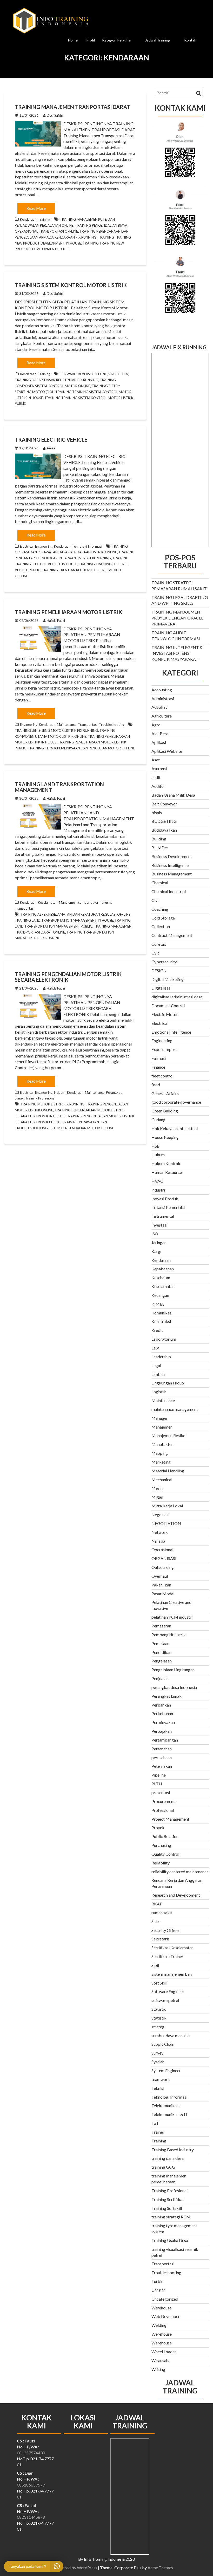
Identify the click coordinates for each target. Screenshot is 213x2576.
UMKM (159, 2290)
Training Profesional (40, 1098)
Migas (157, 1497)
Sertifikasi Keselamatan (172, 1948)
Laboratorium (164, 1339)
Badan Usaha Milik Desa (173, 795)
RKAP (157, 1904)
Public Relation (165, 1836)
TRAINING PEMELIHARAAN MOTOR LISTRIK (68, 612)
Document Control (168, 1005)
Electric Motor (165, 1014)
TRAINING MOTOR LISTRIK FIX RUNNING (52, 1104)
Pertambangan (165, 1740)
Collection (161, 926)
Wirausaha (161, 2360)
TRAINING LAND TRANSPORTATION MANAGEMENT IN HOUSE (64, 920)
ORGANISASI (164, 1558)
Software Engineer (168, 1991)
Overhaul (160, 1576)
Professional (163, 1810)
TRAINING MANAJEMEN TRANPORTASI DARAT (72, 107)
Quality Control (165, 1854)
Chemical (160, 883)
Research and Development (176, 1895)
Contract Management (172, 935)
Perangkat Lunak (167, 1696)
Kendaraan (28, 219)
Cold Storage (163, 918)
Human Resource (167, 1172)
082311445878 (31, 2517)
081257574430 (31, 2453)
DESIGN (159, 970)
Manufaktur (162, 1444)
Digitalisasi (161, 988)
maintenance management (175, 1409)
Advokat (159, 707)
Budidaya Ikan (164, 830)
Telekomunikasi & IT (170, 2114)
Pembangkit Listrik (169, 1635)
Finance (158, 1067)
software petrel (165, 2000)
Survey (157, 2053)
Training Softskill (167, 2208)
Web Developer (166, 2316)
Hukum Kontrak (166, 1163)
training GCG (163, 2167)
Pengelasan (162, 1661)
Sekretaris (161, 1939)
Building (159, 839)
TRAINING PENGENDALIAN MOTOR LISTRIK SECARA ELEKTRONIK (68, 977)
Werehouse (162, 2334)
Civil (155, 900)
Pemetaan (160, 1643)
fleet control (162, 1076)
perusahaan (162, 1757)
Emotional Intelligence (171, 1032)
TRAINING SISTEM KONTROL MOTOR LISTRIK (71, 285)
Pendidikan (161, 1652)
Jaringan (159, 1242)
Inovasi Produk (165, 1199)
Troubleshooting (112, 725)
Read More (36, 208)
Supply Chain (163, 2044)
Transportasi (88, 725)
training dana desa (168, 2158)
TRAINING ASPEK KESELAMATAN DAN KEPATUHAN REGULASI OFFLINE (75, 914)
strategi (158, 2027)
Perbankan (161, 1705)
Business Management (172, 874)
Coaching (160, 909)
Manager (160, 1418)
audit (156, 777)
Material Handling (168, 1471)
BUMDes (160, 848)
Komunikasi (162, 1313)
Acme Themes (160, 2568)
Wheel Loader (164, 2352)
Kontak (190, 40)
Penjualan (160, 1678)
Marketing (161, 1462)
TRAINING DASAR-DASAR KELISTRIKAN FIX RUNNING (56, 380)
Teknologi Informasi (87, 546)
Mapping (160, 1453)
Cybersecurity (164, 962)
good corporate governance (176, 1102)
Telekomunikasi (165, 2105)
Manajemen (68, 902)
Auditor (158, 786)
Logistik (159, 1392)
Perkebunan (162, 1713)
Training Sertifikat (168, 2199)
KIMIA (158, 1304)
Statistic (159, 2009)
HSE (155, 1146)
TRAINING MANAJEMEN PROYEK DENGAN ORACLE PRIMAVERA (177, 618)
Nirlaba (158, 1541)
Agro (156, 725)
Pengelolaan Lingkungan (173, 1670)
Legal (156, 1365)
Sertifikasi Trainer (167, 1956)
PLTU (157, 1784)
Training (44, 219)
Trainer (158, 2132)
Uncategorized (165, 2299)
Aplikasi (159, 742)
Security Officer (166, 1930)
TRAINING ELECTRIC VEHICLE (51, 440)
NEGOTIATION (166, 1523)
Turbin (157, 2281)
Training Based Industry (173, 2150)
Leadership (161, 1357)
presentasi (161, 1792)
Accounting (162, 690)
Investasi (159, 1225)
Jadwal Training (158, 40)
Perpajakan (162, 1731)
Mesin (157, 1488)
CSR (155, 953)
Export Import (164, 1049)
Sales (156, 1921)
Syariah (158, 2062)
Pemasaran (161, 1626)
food (156, 1085)
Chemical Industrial (169, 891)
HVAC (157, 1181)
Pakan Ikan (161, 1585)
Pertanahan (162, 1749)
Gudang (158, 1120)
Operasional (162, 1550)
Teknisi (158, 2088)
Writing (158, 2369)
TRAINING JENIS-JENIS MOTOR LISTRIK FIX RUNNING (56, 730)
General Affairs (165, 1093)
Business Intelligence (170, 865)
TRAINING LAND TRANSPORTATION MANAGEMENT (59, 787)
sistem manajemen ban (172, 1974)
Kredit (157, 1330)
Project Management (170, 1819)
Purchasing (161, 1845)
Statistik (159, 2018)
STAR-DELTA (118, 374)
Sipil (155, 1965)
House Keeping (165, 1137)
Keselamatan (48, 902)
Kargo (157, 1251)
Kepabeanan (163, 1269)
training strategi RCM (171, 2217)
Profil (91, 40)
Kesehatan (161, 1277)
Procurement (163, 1801)
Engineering (44, 546)
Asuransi (159, 768)
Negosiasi (160, 1515)
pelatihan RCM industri (172, 1617)
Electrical (27, 546)
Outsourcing (163, 1567)
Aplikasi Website (167, 751)
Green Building (165, 1111)
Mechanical (162, 1480)
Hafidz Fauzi (56, 621)
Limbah (158, 1374)
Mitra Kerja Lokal (167, 1506)
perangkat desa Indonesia (174, 1687)
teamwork (161, 2079)
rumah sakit (162, 1913)
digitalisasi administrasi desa (177, 997)
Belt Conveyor (164, 804)
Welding (159, 2325)
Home (73, 40)
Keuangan (160, 1295)
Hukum (158, 1155)
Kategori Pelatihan (117, 40)
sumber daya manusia (95, 902)
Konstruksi (161, 1321)
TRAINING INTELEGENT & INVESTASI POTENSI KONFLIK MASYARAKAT (177, 653)
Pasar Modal (163, 1594)
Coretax (159, 944)
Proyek (158, 1827)
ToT (155, 2123)
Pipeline (159, 1775)
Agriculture (162, 716)
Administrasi (163, 698)
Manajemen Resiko (168, 1435)
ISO (155, 1234)
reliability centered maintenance (180, 1872)
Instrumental (163, 1216)
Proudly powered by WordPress (69, 2568)
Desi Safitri (55, 115)
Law (155, 1348)
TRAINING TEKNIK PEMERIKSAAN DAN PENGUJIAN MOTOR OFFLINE (81, 748)
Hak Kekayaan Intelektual (175, 1128)
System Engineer (166, 2070)
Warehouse (161, 2308)
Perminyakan (163, 1722)
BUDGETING (164, 821)
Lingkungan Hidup (168, 1383)
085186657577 (31, 2485)
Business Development (172, 856)
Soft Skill (159, 1983)
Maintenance (67, 725)
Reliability (161, 1863)
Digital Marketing (168, 979)
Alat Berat (161, 733)
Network (160, 1532)
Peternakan (162, 1766)
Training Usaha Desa (170, 2240)
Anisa (51, 448)
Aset (156, 760)
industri (60, 1092)
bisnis (157, 813)
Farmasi (159, 1058)
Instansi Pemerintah (169, 1207)
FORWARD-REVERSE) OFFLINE (83, 374)
